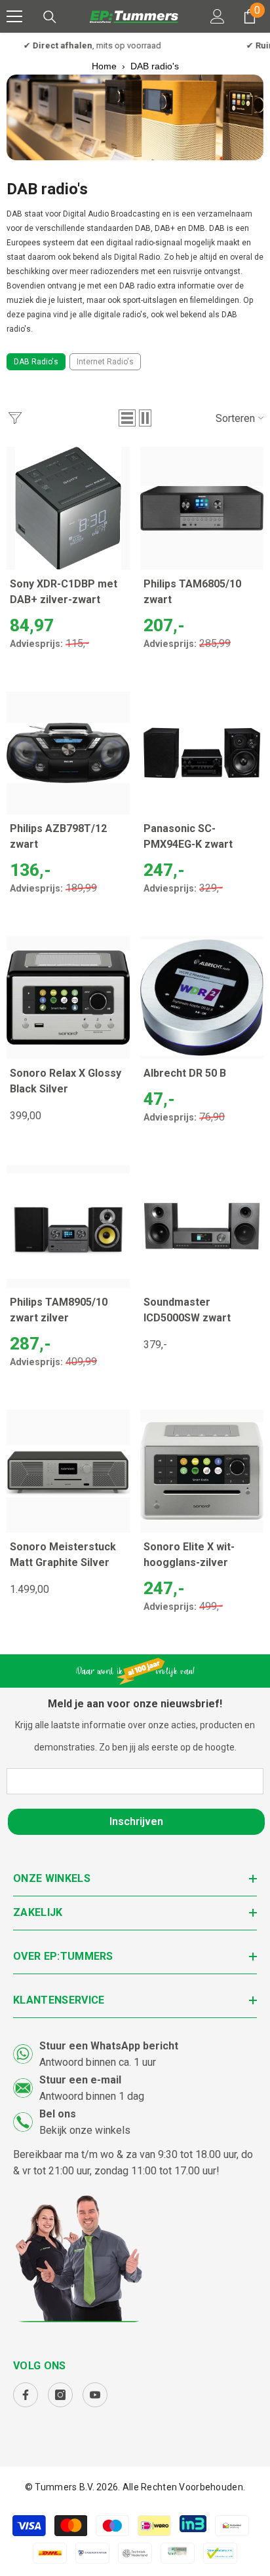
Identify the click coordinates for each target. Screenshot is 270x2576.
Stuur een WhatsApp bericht (109, 2046)
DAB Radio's (36, 362)
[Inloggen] (218, 16)
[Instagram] (60, 2395)
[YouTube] (95, 2395)
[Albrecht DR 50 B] (202, 998)
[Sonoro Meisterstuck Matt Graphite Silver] (68, 1471)
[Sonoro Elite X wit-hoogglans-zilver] (202, 1471)
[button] (127, 418)
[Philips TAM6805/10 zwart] (202, 508)
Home (104, 66)
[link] (135, 117)
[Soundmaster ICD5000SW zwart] (202, 1227)
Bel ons (58, 2114)
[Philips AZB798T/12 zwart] (68, 753)
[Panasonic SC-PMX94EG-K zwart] (202, 753)
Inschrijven (136, 1821)
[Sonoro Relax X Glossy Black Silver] (68, 998)
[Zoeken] (50, 17)
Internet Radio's (105, 362)
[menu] (14, 16)
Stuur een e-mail (80, 2080)
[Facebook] (26, 2395)
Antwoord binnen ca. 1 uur (98, 2062)
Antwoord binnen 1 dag (92, 2096)
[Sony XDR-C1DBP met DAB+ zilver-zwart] (68, 508)
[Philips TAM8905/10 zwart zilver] (68, 1227)
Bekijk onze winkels (85, 2130)
